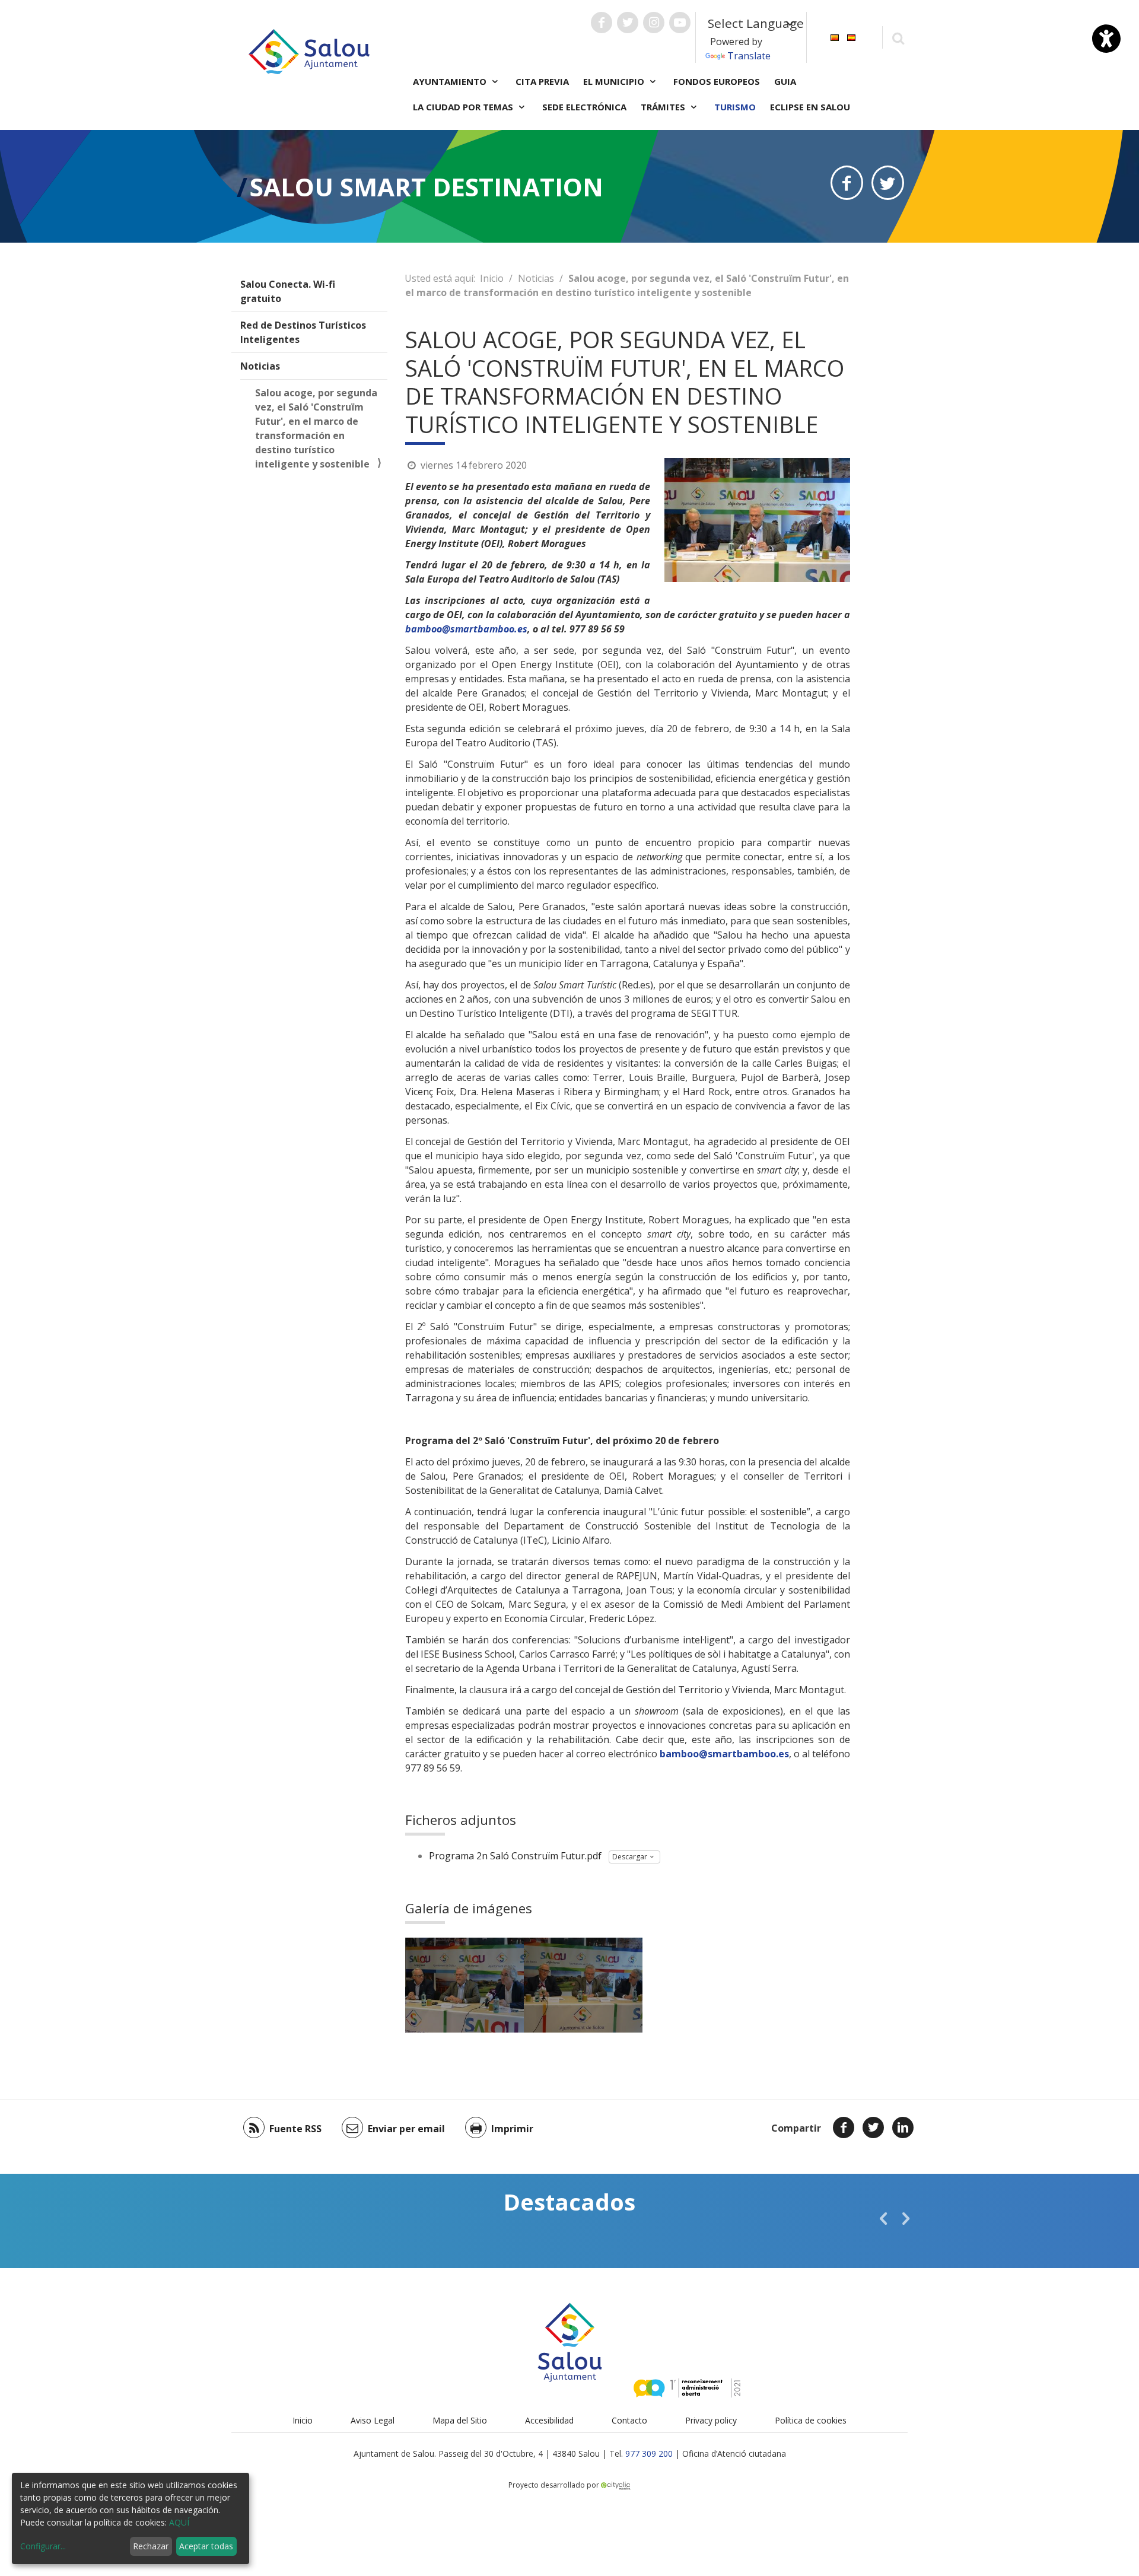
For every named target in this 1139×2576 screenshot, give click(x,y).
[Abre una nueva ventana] (602, 23)
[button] (883, 2218)
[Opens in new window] (847, 183)
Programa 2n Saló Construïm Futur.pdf (515, 1856)
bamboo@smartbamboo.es (466, 629)
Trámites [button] (664, 107)
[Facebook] (844, 2127)
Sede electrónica (584, 107)
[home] (309, 50)
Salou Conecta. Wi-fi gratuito (288, 291)
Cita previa (542, 81)
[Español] (851, 36)
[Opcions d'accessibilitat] (1106, 39)
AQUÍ (179, 2522)
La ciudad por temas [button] (464, 107)
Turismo (735, 107)
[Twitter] (873, 2127)
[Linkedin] (903, 2127)
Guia (785, 81)
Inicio (492, 278)
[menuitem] (835, 36)
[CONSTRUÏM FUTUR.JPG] (583, 1985)
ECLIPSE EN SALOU (810, 107)
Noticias (260, 366)
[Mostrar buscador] (898, 38)
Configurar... (43, 2546)
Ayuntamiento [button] (451, 81)
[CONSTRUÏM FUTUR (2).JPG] (464, 1985)
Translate (749, 56)
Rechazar (151, 2546)
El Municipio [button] (615, 81)
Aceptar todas (206, 2546)
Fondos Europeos (717, 81)
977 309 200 (649, 2453)
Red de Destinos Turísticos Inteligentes (303, 332)
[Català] (835, 36)
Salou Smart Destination (427, 187)
